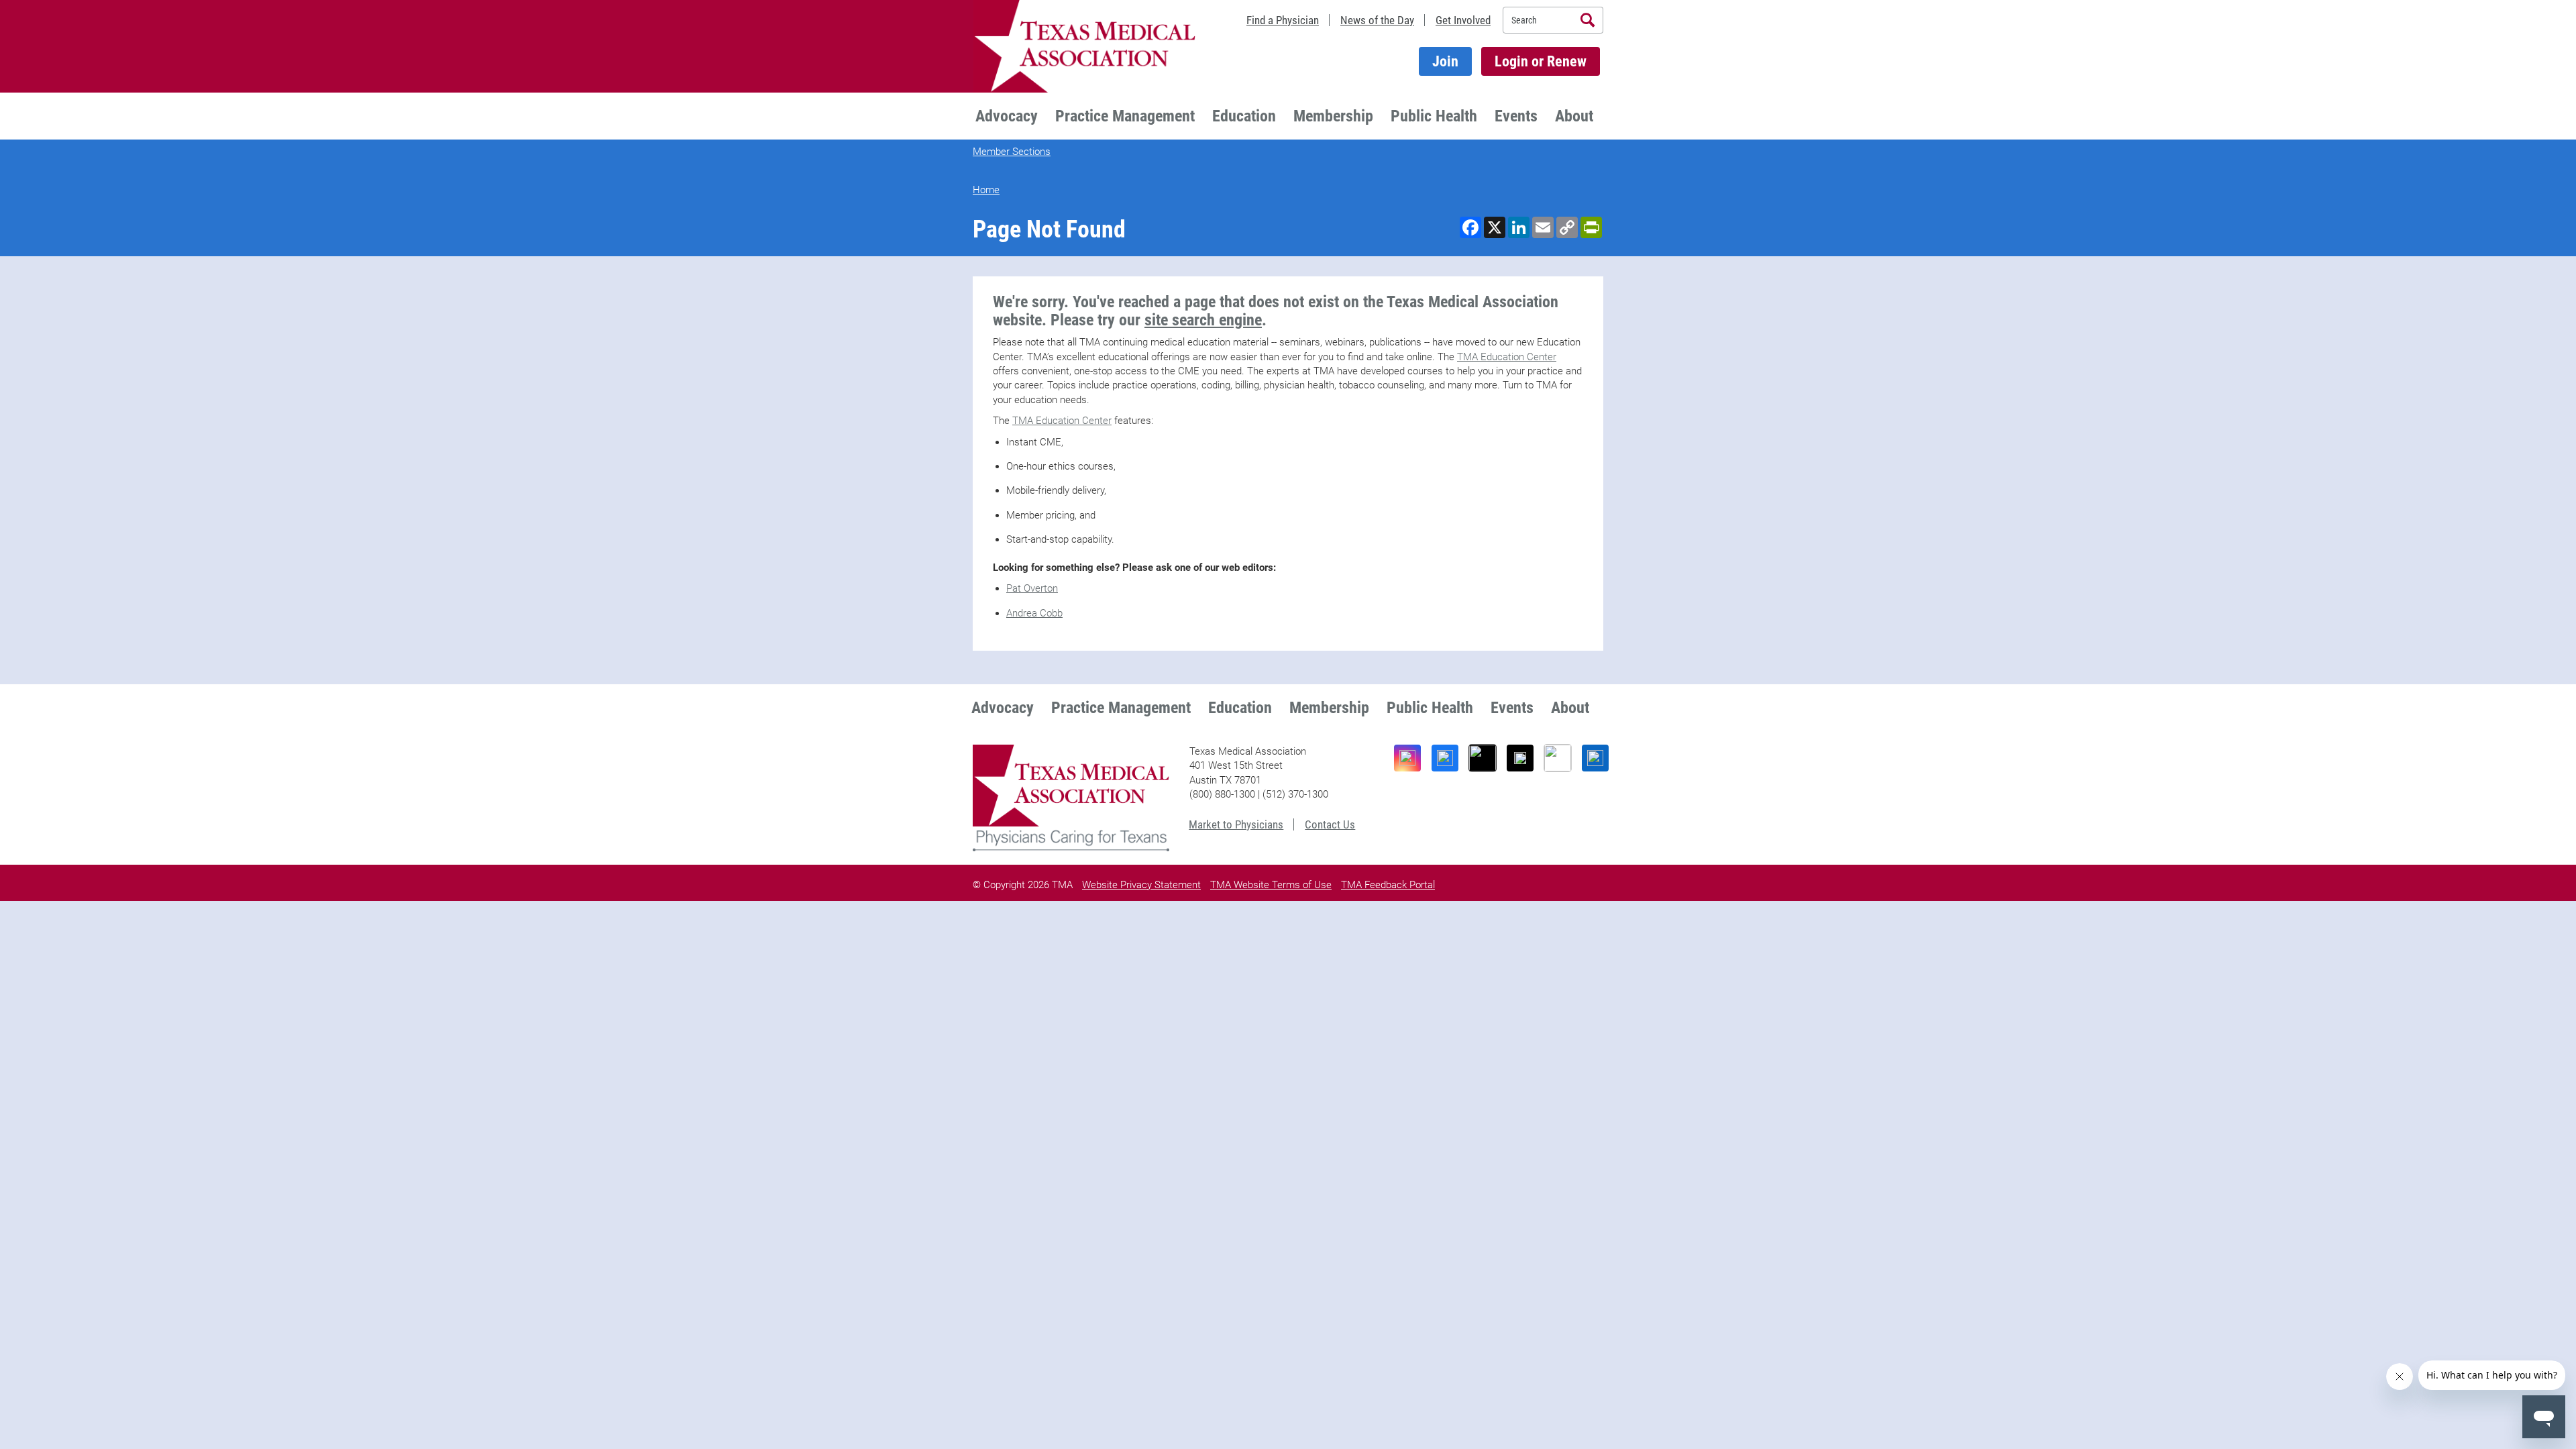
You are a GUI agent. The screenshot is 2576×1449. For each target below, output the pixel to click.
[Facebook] (1445, 758)
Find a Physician (1283, 20)
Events (1516, 116)
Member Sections (1012, 152)
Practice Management (1125, 116)
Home (986, 190)
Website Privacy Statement (1141, 885)
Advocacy (1007, 116)
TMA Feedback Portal (1388, 885)
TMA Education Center (1507, 357)
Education (1244, 116)
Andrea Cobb (1034, 613)
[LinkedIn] (1595, 758)
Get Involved (1463, 20)
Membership (1333, 116)
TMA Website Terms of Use (1271, 885)
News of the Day (1377, 20)
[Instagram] (1407, 758)
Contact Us (1330, 824)
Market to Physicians (1236, 824)
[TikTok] (1483, 758)
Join (1445, 61)
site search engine (1203, 320)
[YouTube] (1558, 758)
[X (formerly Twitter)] (1520, 758)
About (1574, 116)
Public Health (1434, 116)
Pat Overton (1032, 588)
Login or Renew (1541, 61)
